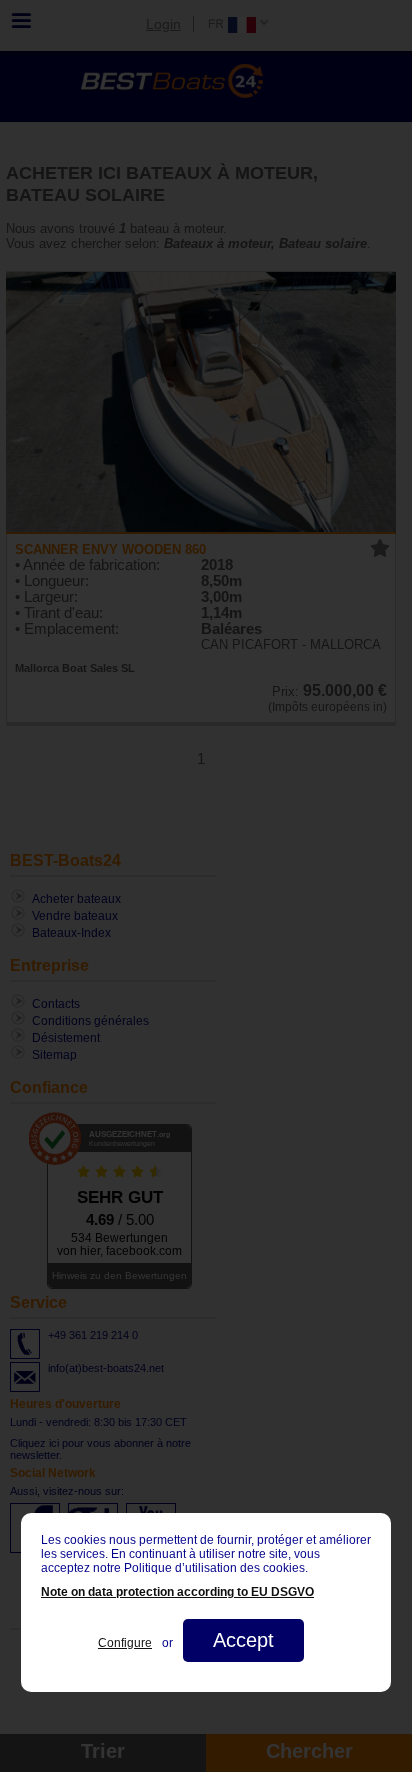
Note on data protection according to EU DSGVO (177, 1592)
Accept (243, 1640)
